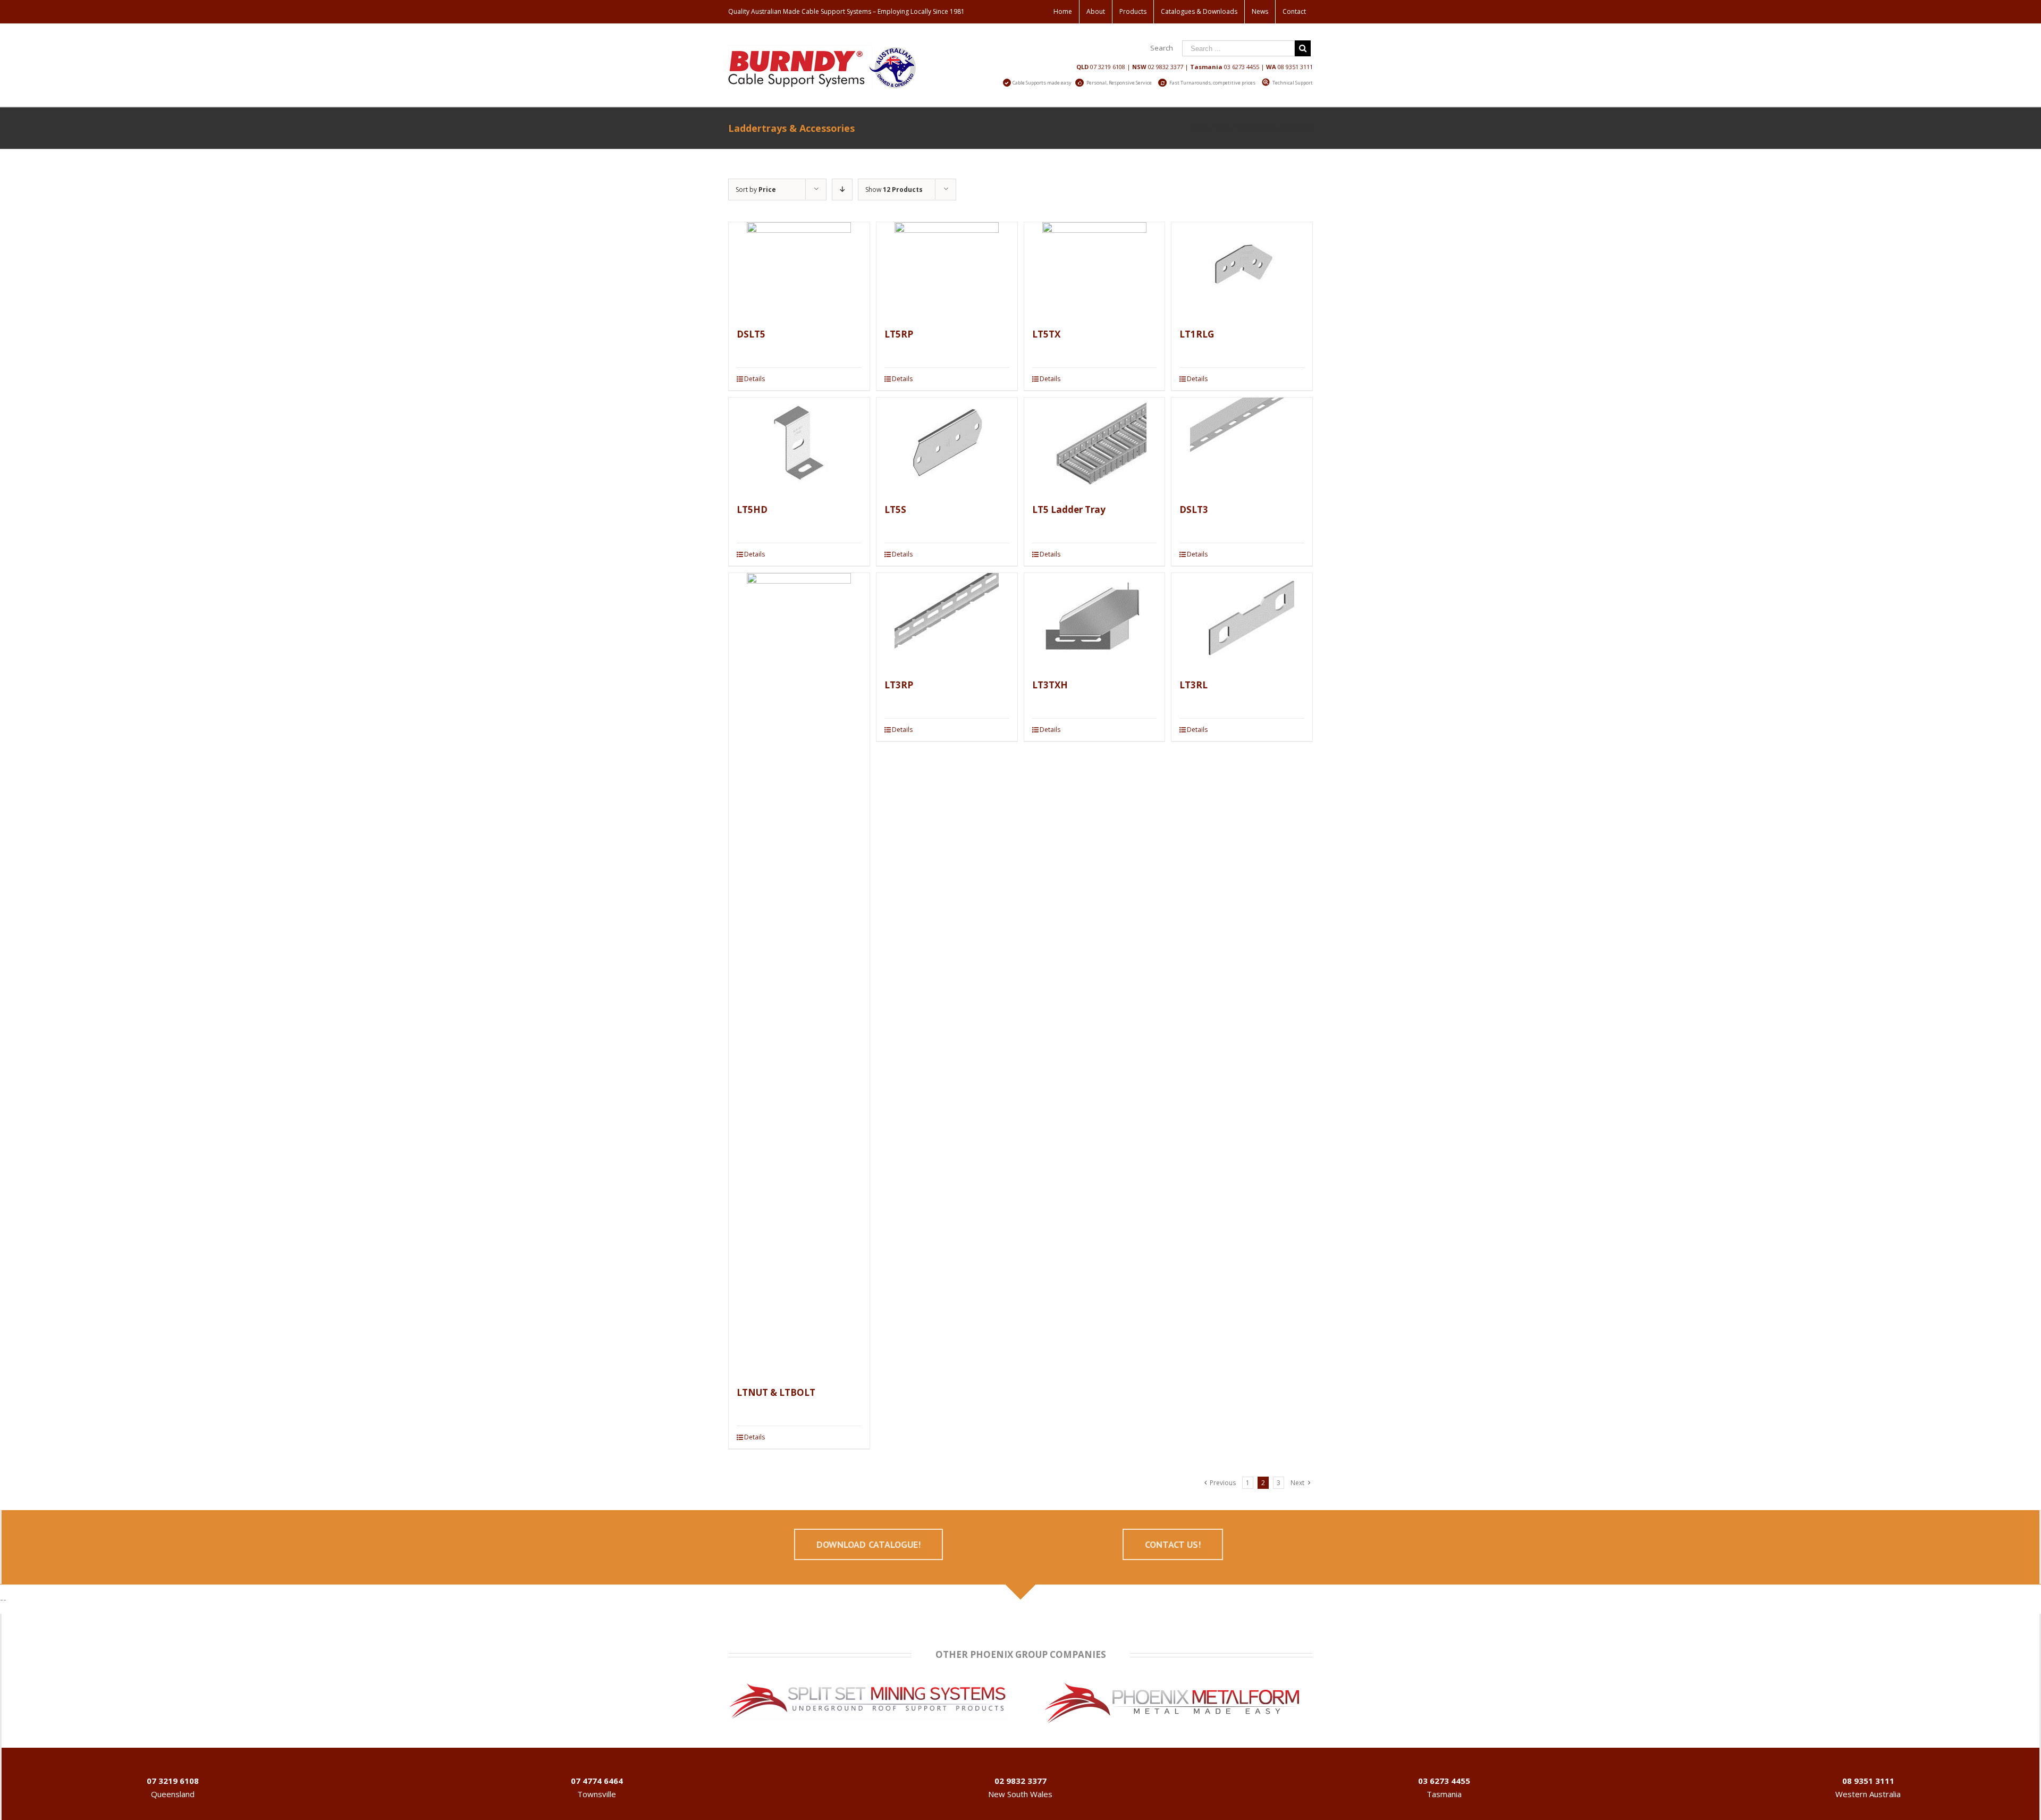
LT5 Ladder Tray (1069, 509)
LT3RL (1194, 685)
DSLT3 (1194, 509)
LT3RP (899, 685)
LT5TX (1046, 334)
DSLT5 (751, 334)
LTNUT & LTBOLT (776, 1392)
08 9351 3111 (1295, 67)
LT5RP (899, 334)
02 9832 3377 (1166, 67)
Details (754, 379)
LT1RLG (1197, 334)
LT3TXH (1050, 685)
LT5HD (752, 509)
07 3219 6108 (1108, 67)
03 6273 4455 (1242, 67)
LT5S (895, 509)
